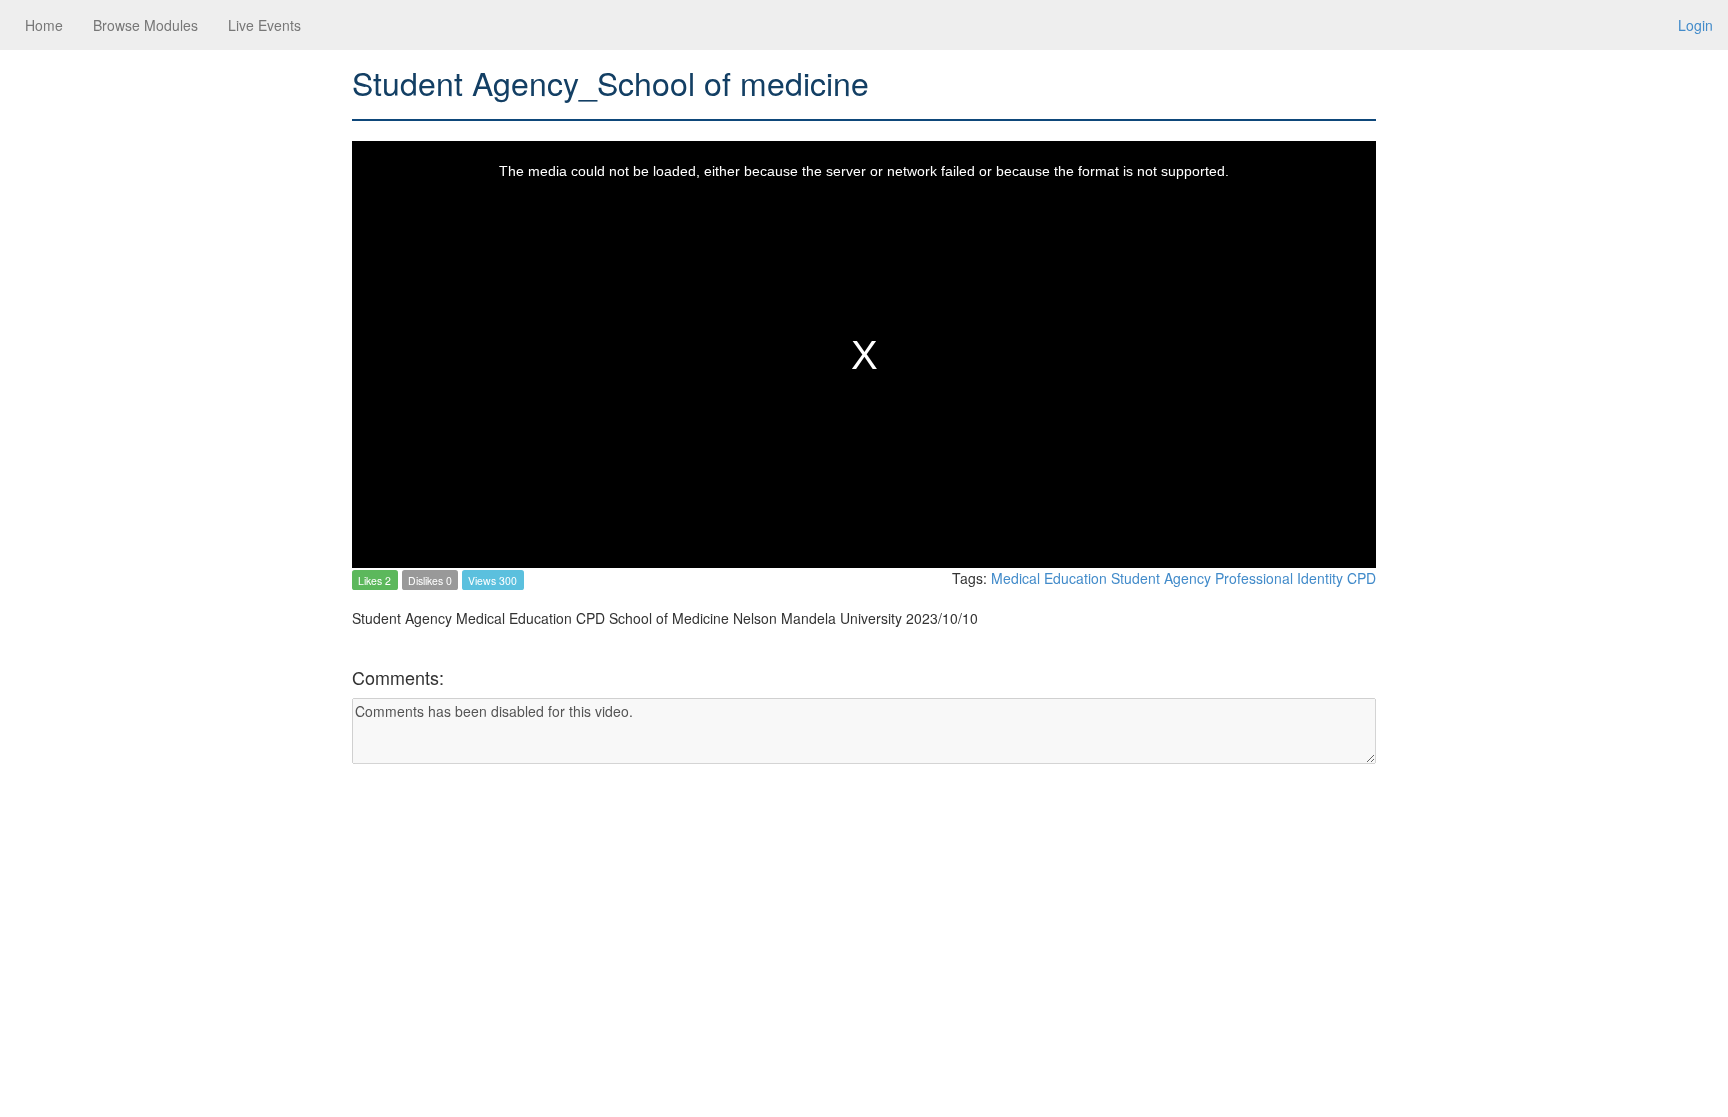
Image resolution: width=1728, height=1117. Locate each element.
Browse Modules (145, 25)
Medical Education (1051, 578)
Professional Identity (1281, 578)
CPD (1361, 578)
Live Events (264, 25)
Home (44, 25)
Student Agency (1163, 578)
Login (1695, 25)
